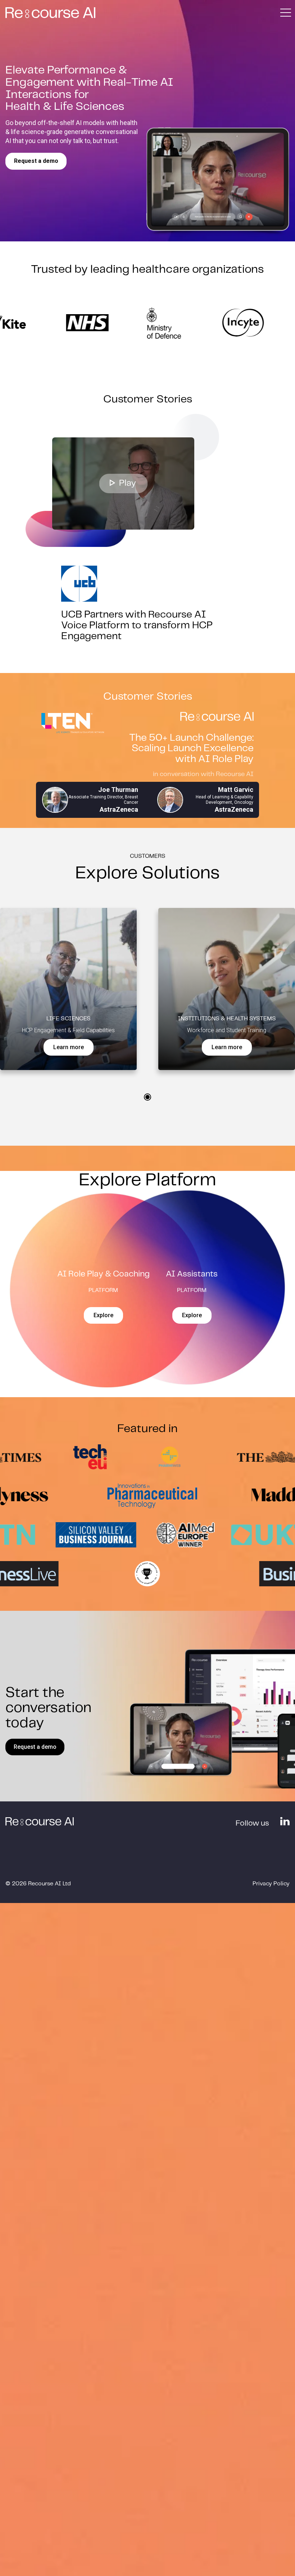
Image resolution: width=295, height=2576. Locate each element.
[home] (50, 13)
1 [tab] (147, 1097)
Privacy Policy (271, 1884)
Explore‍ (103, 1315)
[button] (285, 13)
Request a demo (36, 161)
